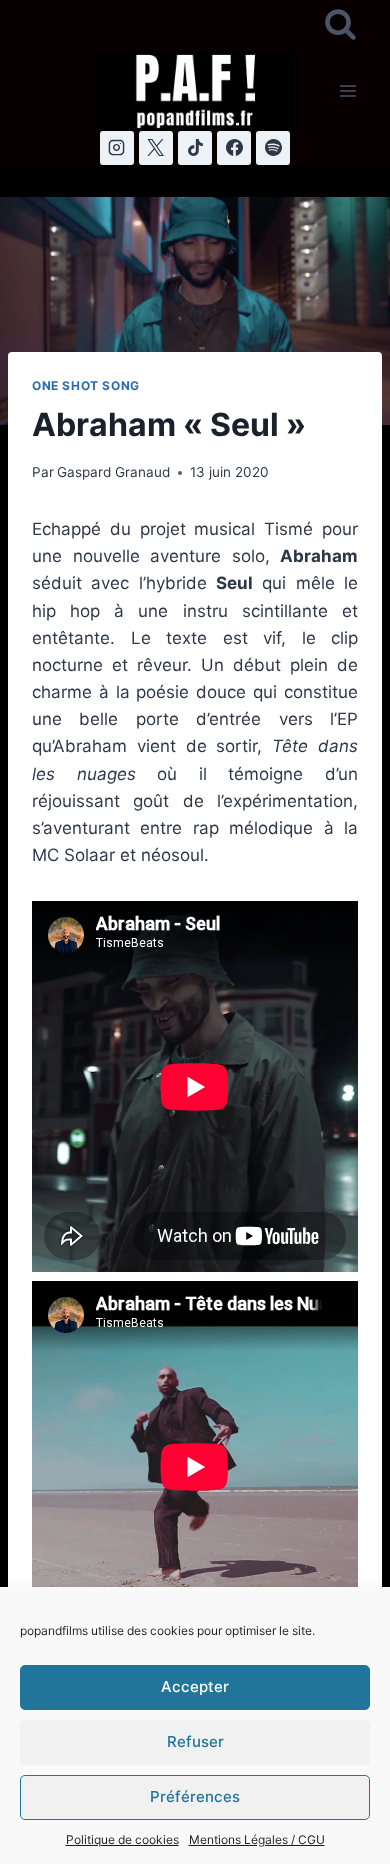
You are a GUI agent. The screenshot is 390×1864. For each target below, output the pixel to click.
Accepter (195, 1686)
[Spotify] (273, 148)
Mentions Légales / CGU (257, 1839)
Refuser (195, 1741)
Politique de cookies (122, 1839)
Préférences (195, 1796)
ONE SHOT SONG (86, 385)
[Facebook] (234, 148)
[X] (156, 148)
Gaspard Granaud (113, 472)
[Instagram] (117, 148)
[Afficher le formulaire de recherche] (340, 25)
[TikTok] (195, 148)
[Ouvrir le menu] (347, 90)
